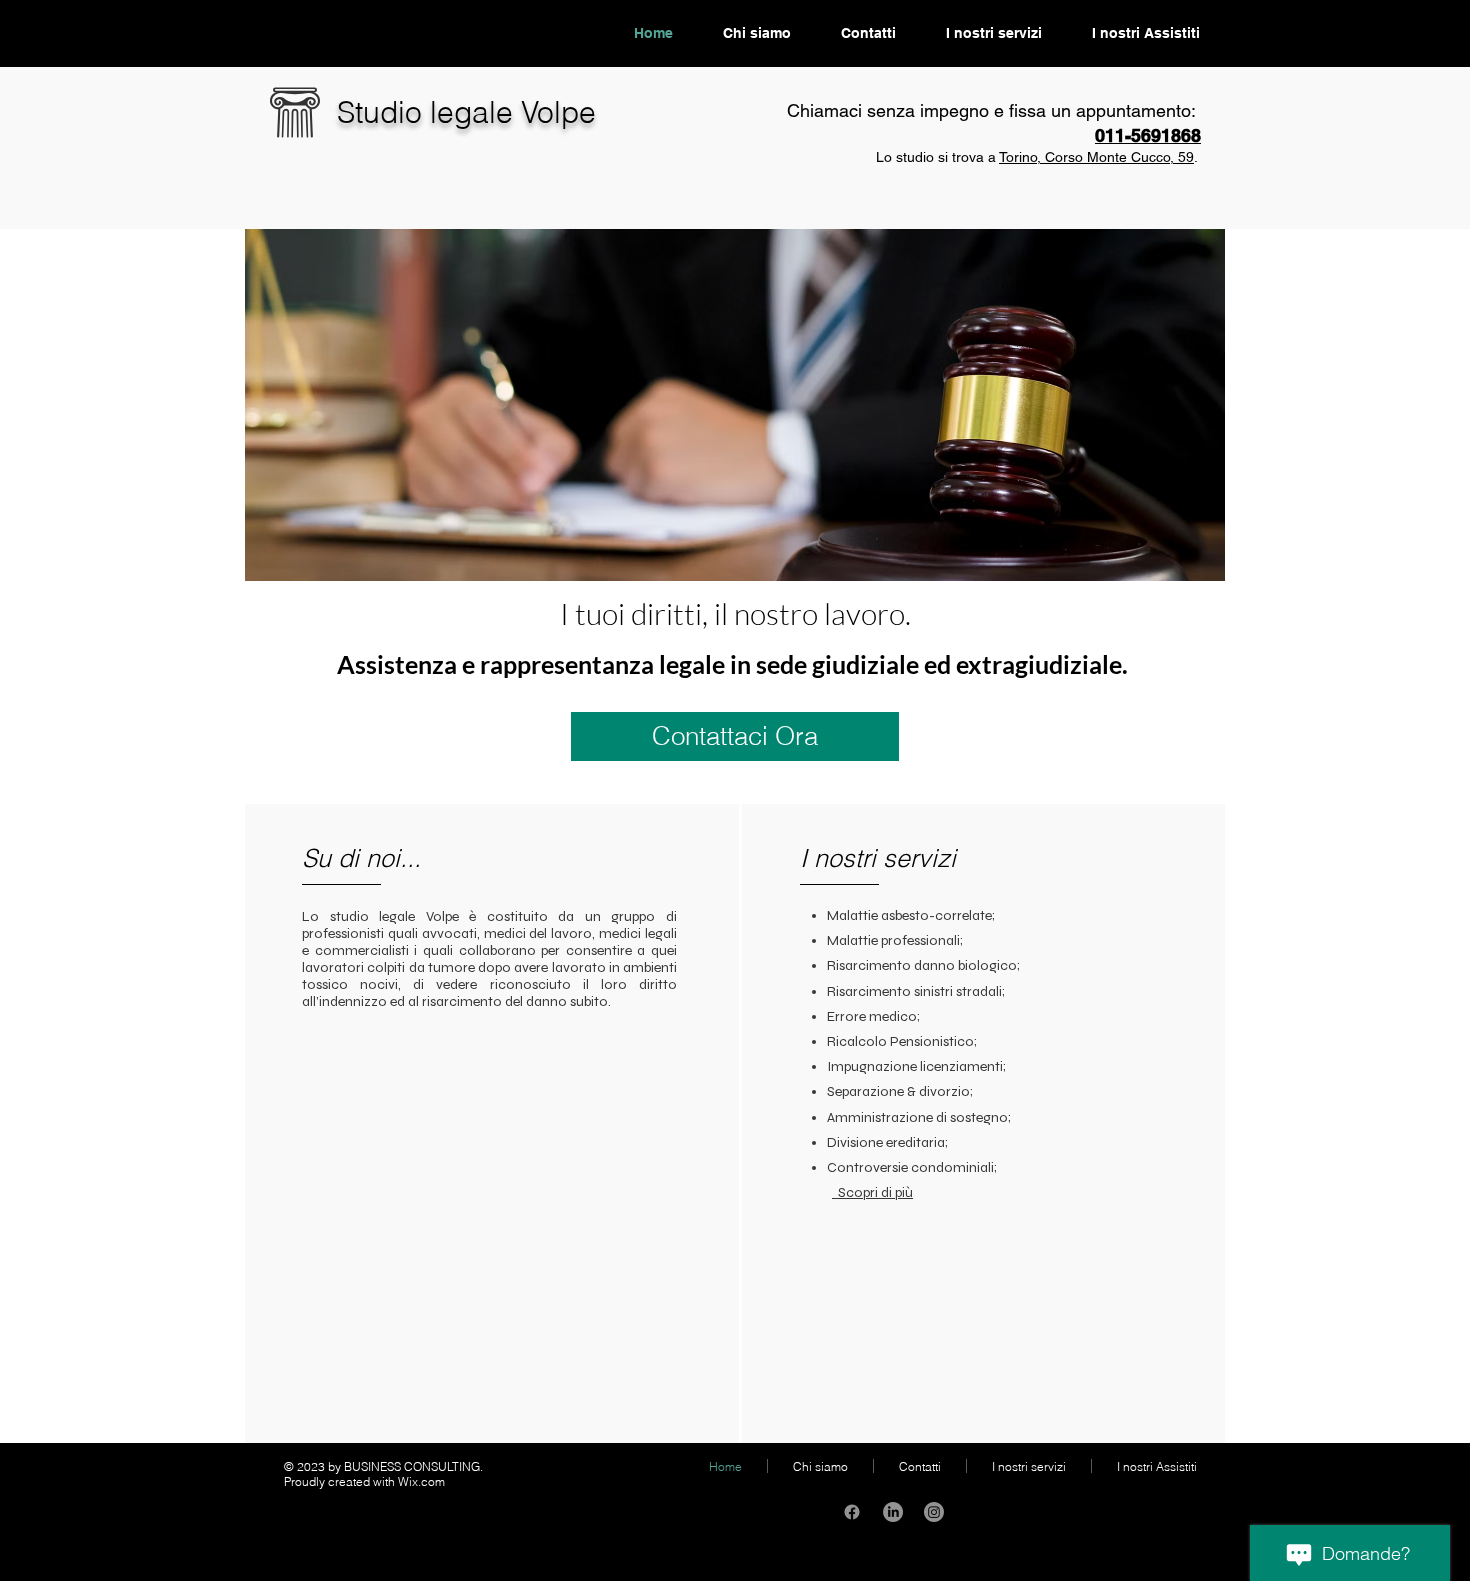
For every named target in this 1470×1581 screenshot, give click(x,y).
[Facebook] (852, 1512)
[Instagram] (934, 1512)
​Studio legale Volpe (466, 112)
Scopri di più (872, 1192)
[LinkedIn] (893, 1512)
